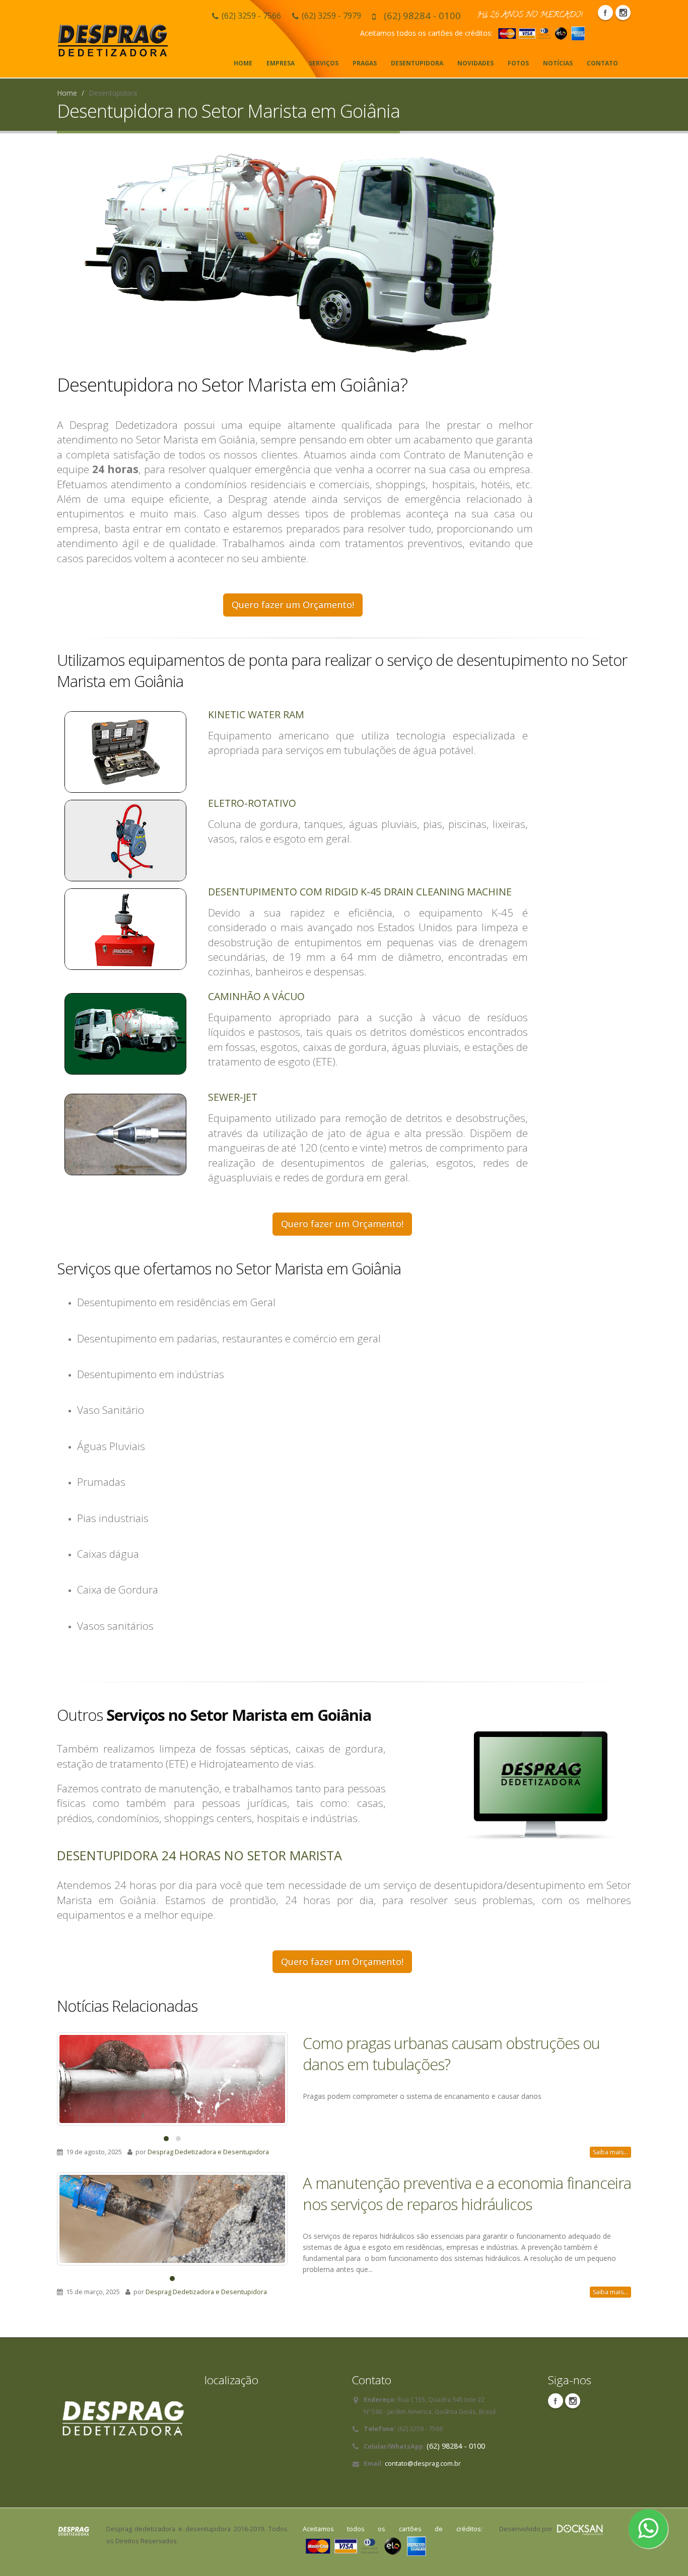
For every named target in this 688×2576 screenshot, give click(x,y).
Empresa (281, 63)
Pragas (365, 63)
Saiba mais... (610, 2152)
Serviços (324, 63)
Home (243, 63)
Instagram (623, 13)
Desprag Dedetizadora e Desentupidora (208, 2152)
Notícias (558, 63)
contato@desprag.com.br (423, 2464)
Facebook (605, 13)
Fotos (518, 63)
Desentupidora (417, 63)
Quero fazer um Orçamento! (293, 604)
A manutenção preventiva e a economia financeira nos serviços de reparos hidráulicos (467, 2193)
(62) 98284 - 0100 (422, 15)
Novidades (475, 63)
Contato (602, 63)
